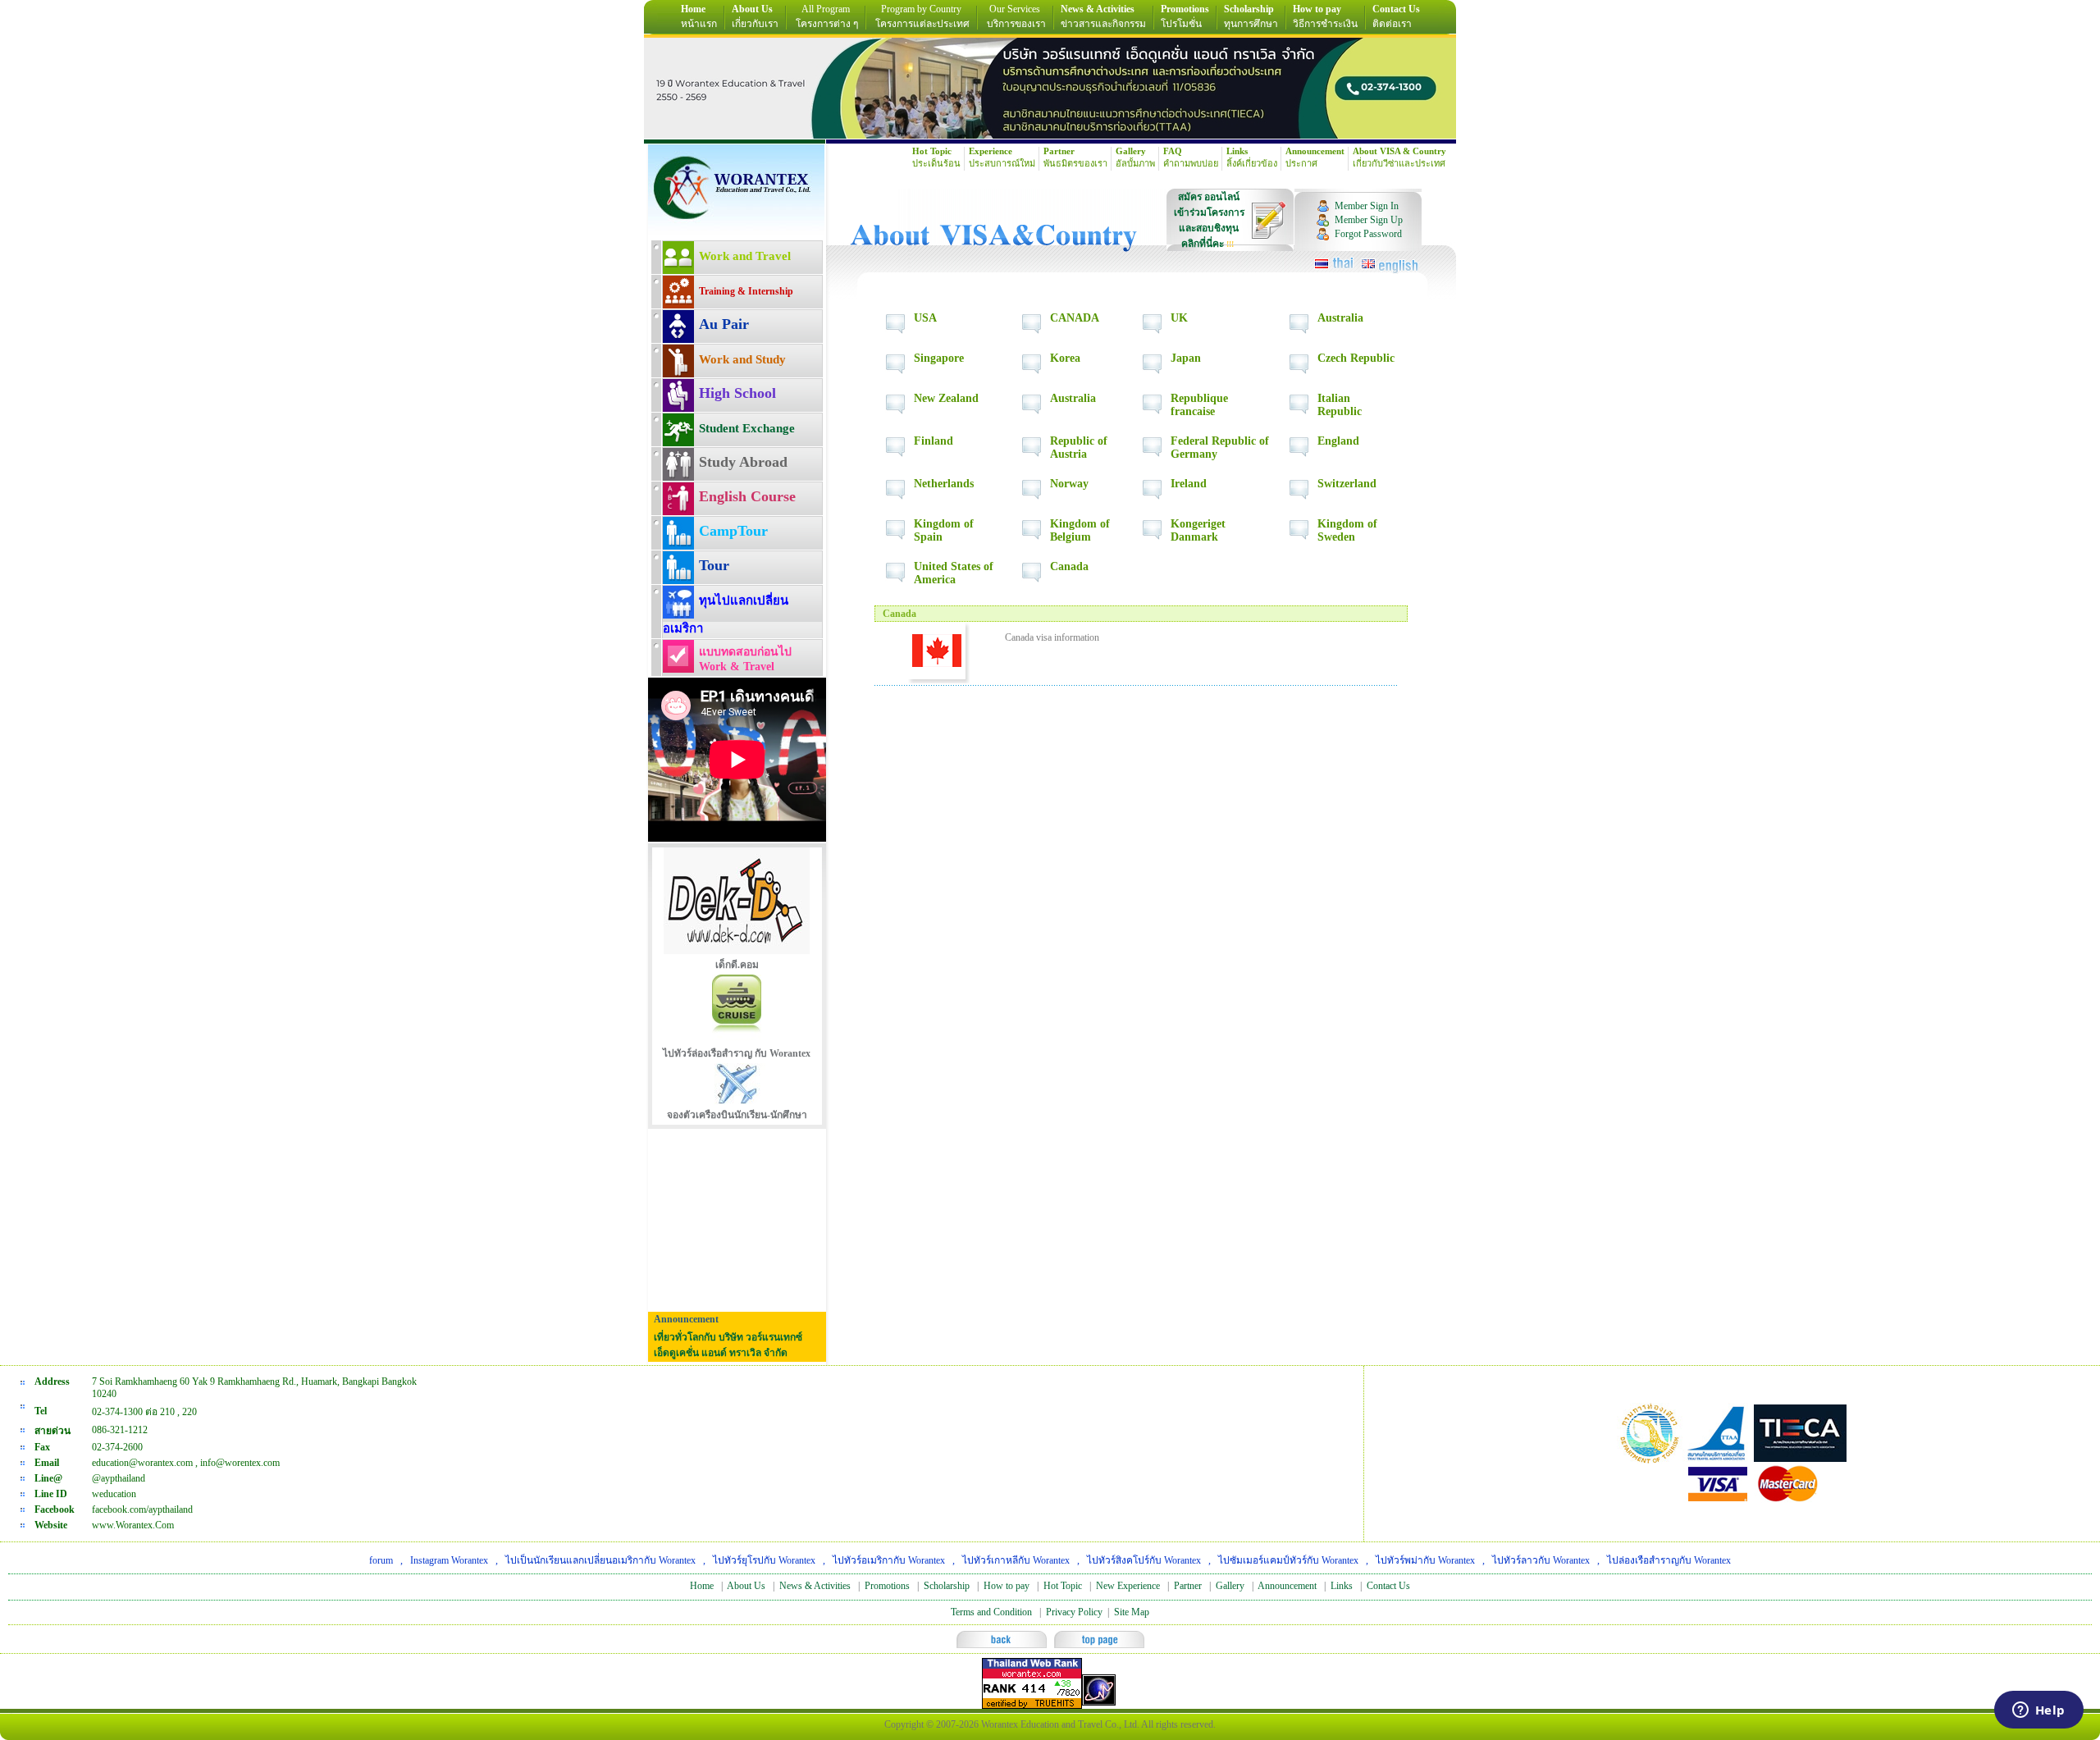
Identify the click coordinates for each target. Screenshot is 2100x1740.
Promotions (887, 1586)
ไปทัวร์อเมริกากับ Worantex (889, 1560)
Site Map (1132, 1612)
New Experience (1128, 1586)
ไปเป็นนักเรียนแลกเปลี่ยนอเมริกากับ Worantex (600, 1560)
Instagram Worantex (449, 1560)
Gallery (1230, 1586)
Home (702, 1586)
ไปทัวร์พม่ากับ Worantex (1425, 1560)
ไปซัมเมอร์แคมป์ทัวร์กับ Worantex (1288, 1560)
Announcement (1287, 1586)
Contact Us (1388, 1586)
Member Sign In (1367, 206)
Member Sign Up (1369, 220)
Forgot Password (1368, 234)
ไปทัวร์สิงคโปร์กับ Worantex (1144, 1560)
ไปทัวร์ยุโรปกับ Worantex (764, 1560)
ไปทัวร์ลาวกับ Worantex (1541, 1560)
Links (1342, 1586)
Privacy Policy (1074, 1612)
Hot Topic (1063, 1586)
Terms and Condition (991, 1612)
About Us (746, 1586)
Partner (1188, 1586)
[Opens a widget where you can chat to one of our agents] (2038, 1711)
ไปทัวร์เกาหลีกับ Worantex (1016, 1560)
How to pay (1007, 1586)
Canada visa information (1052, 637)
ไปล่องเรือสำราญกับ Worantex (1669, 1560)
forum (381, 1560)
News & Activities (815, 1586)
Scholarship (947, 1586)
